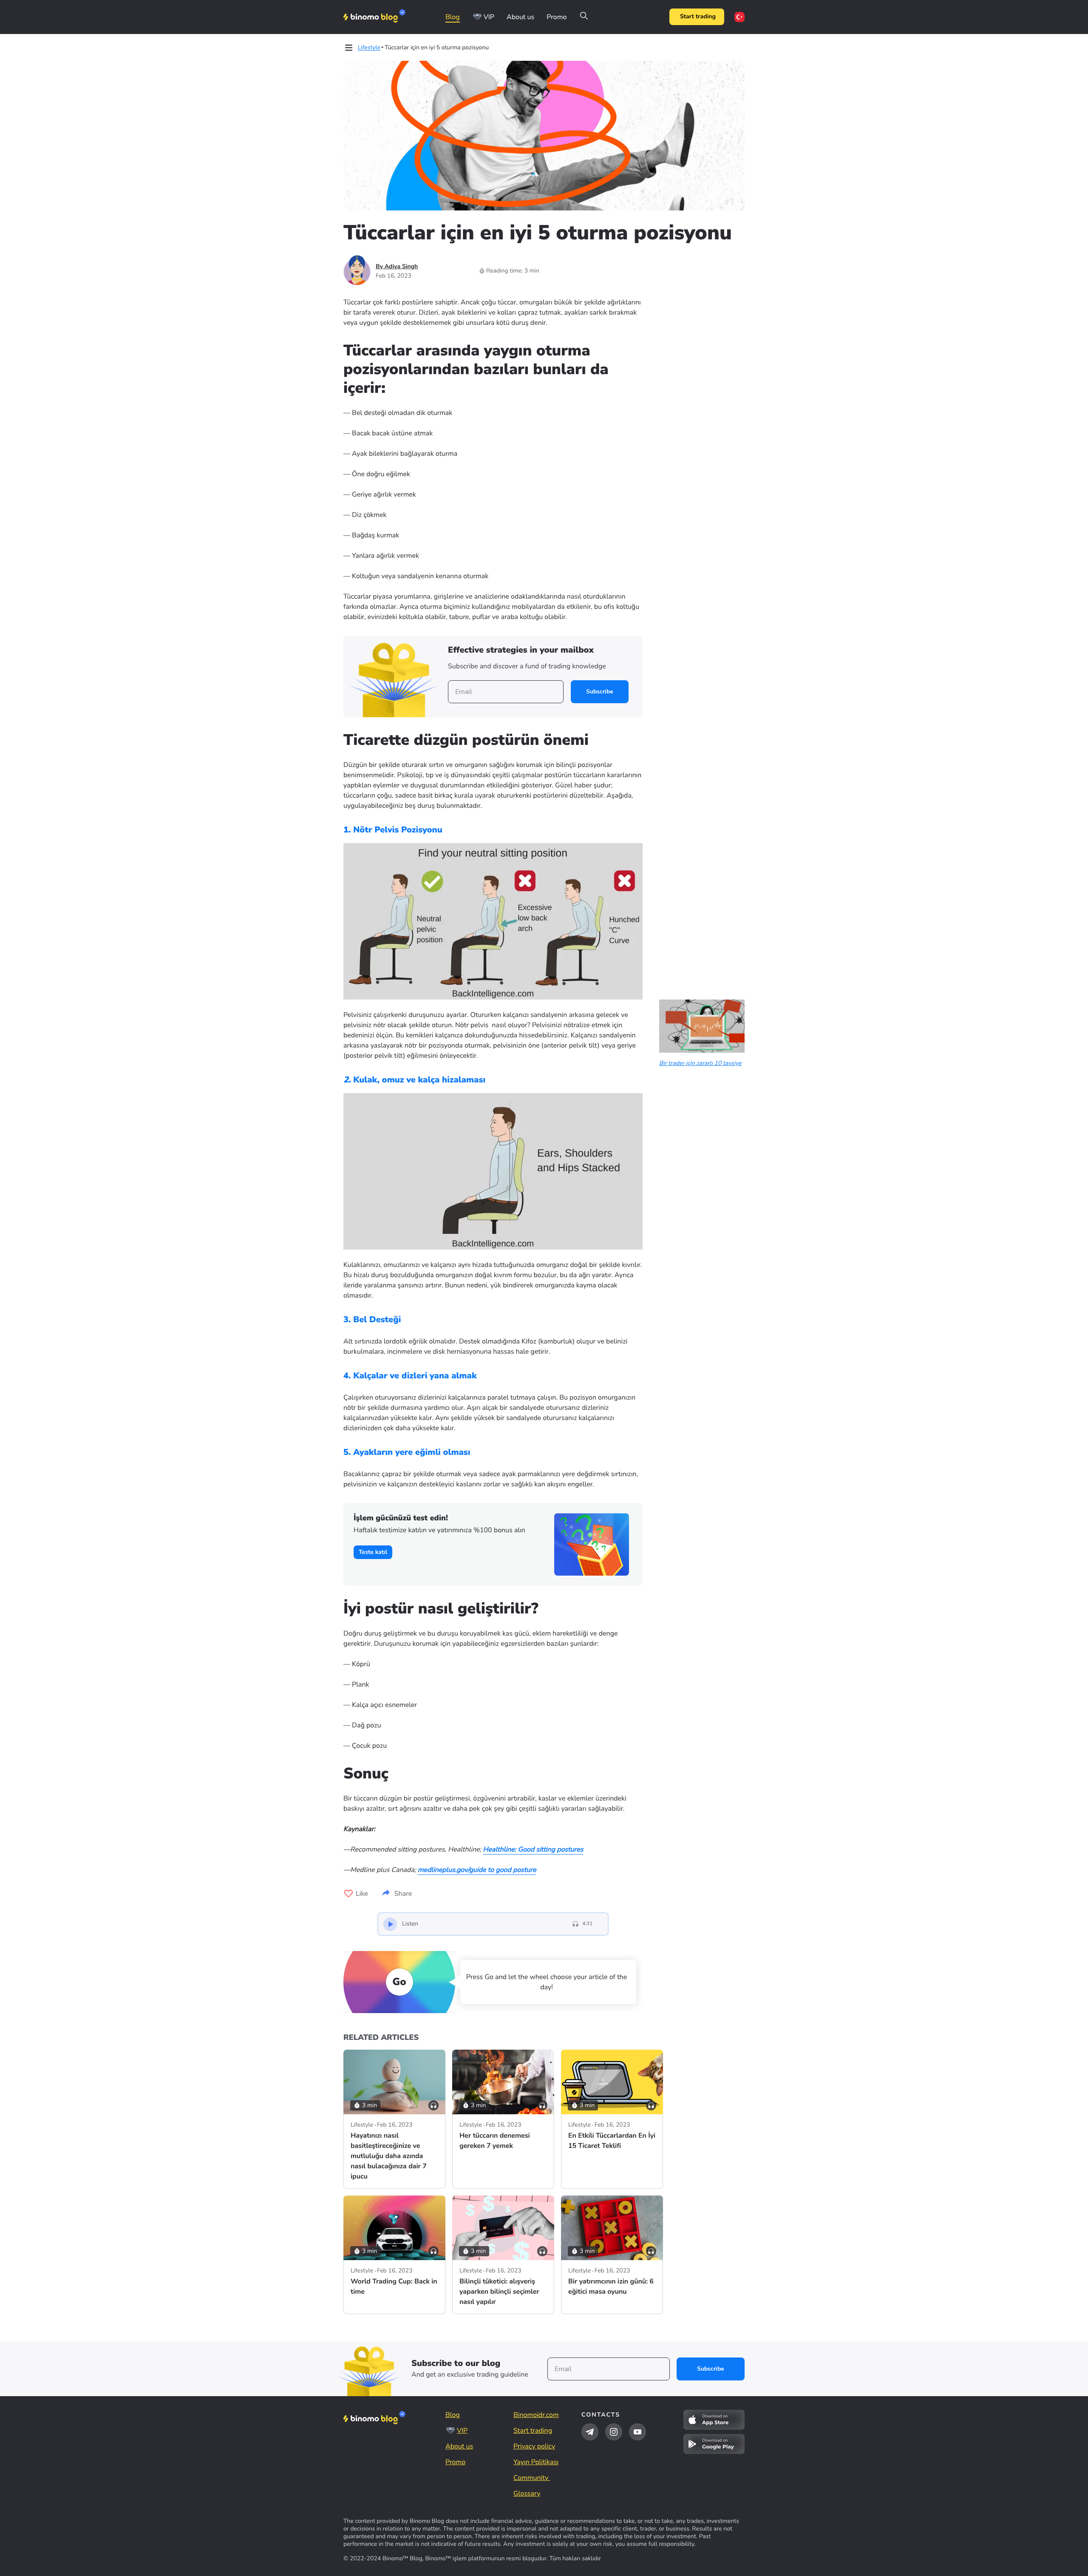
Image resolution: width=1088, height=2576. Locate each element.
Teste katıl (373, 1552)
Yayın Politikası (536, 2462)
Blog (453, 17)
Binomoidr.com (536, 2415)
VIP (489, 17)
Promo (557, 17)
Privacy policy (534, 2446)
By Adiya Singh (397, 266)
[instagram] (614, 2432)
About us (520, 17)
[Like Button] (348, 1894)
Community (532, 2478)
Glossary (527, 2494)
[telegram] (590, 2432)
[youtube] (637, 2432)
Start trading (698, 17)
